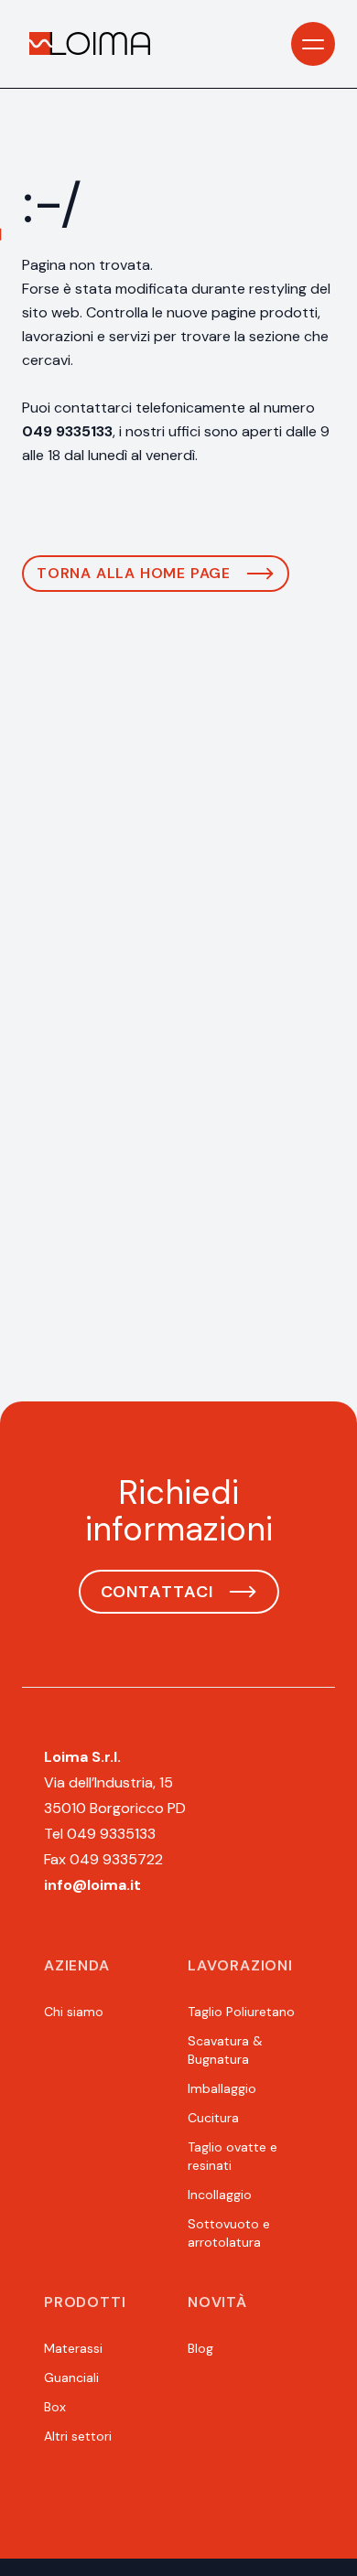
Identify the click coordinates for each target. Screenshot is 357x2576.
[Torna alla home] (90, 44)
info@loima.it (92, 1885)
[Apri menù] (313, 44)
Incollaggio (220, 2195)
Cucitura (213, 2118)
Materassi (73, 2348)
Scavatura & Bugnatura (225, 2050)
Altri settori (78, 2436)
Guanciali (71, 2377)
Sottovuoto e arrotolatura (229, 2233)
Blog (200, 2348)
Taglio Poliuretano (241, 2012)
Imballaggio (222, 2088)
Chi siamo (74, 2012)
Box (55, 2407)
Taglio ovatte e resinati (233, 2156)
